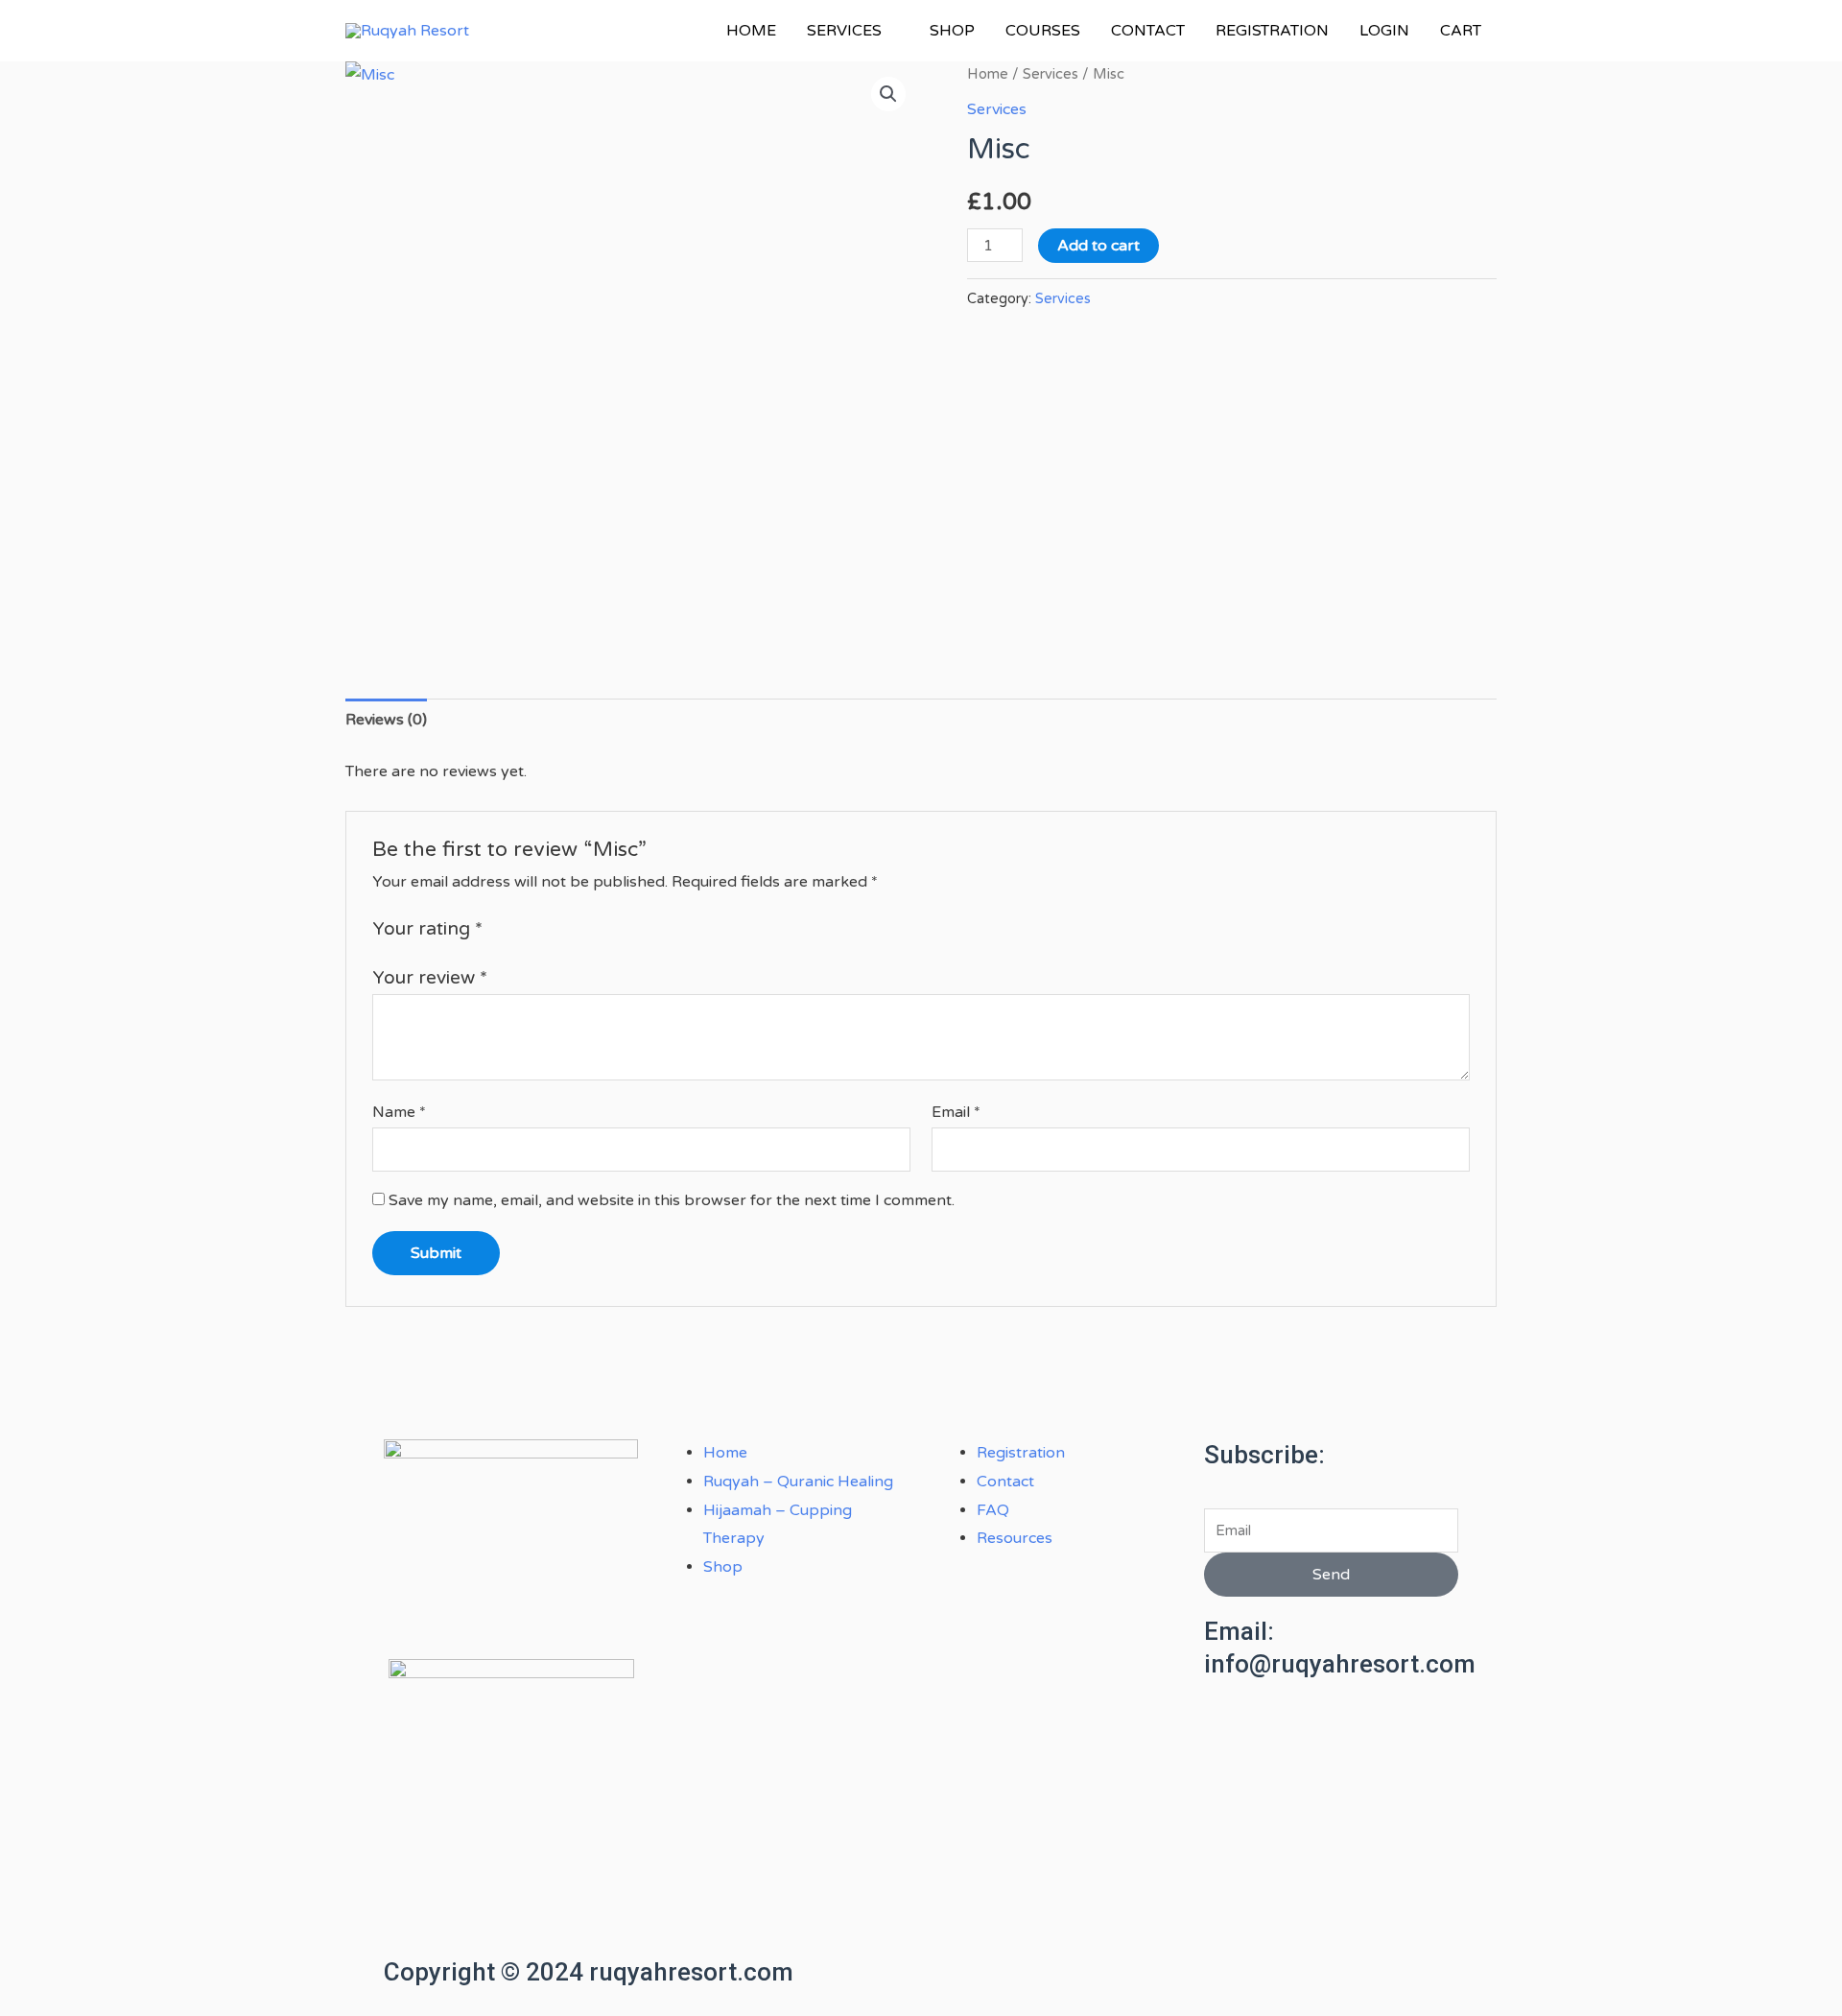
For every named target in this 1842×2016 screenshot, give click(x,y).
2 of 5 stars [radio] (523, 928)
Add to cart (1098, 246)
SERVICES (844, 31)
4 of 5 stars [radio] (567, 928)
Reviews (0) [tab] (386, 720)
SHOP (952, 31)
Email (956, 1112)
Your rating (427, 928)
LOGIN (1384, 31)
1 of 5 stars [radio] (500, 928)
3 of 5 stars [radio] (545, 928)
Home (988, 74)
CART (1461, 31)
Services (1051, 74)
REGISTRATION (1272, 31)
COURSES (1043, 31)
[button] (888, 94)
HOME (751, 31)
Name (399, 1112)
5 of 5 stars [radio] (590, 928)
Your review (430, 977)
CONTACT (1148, 31)
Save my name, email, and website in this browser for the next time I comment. (672, 1200)
